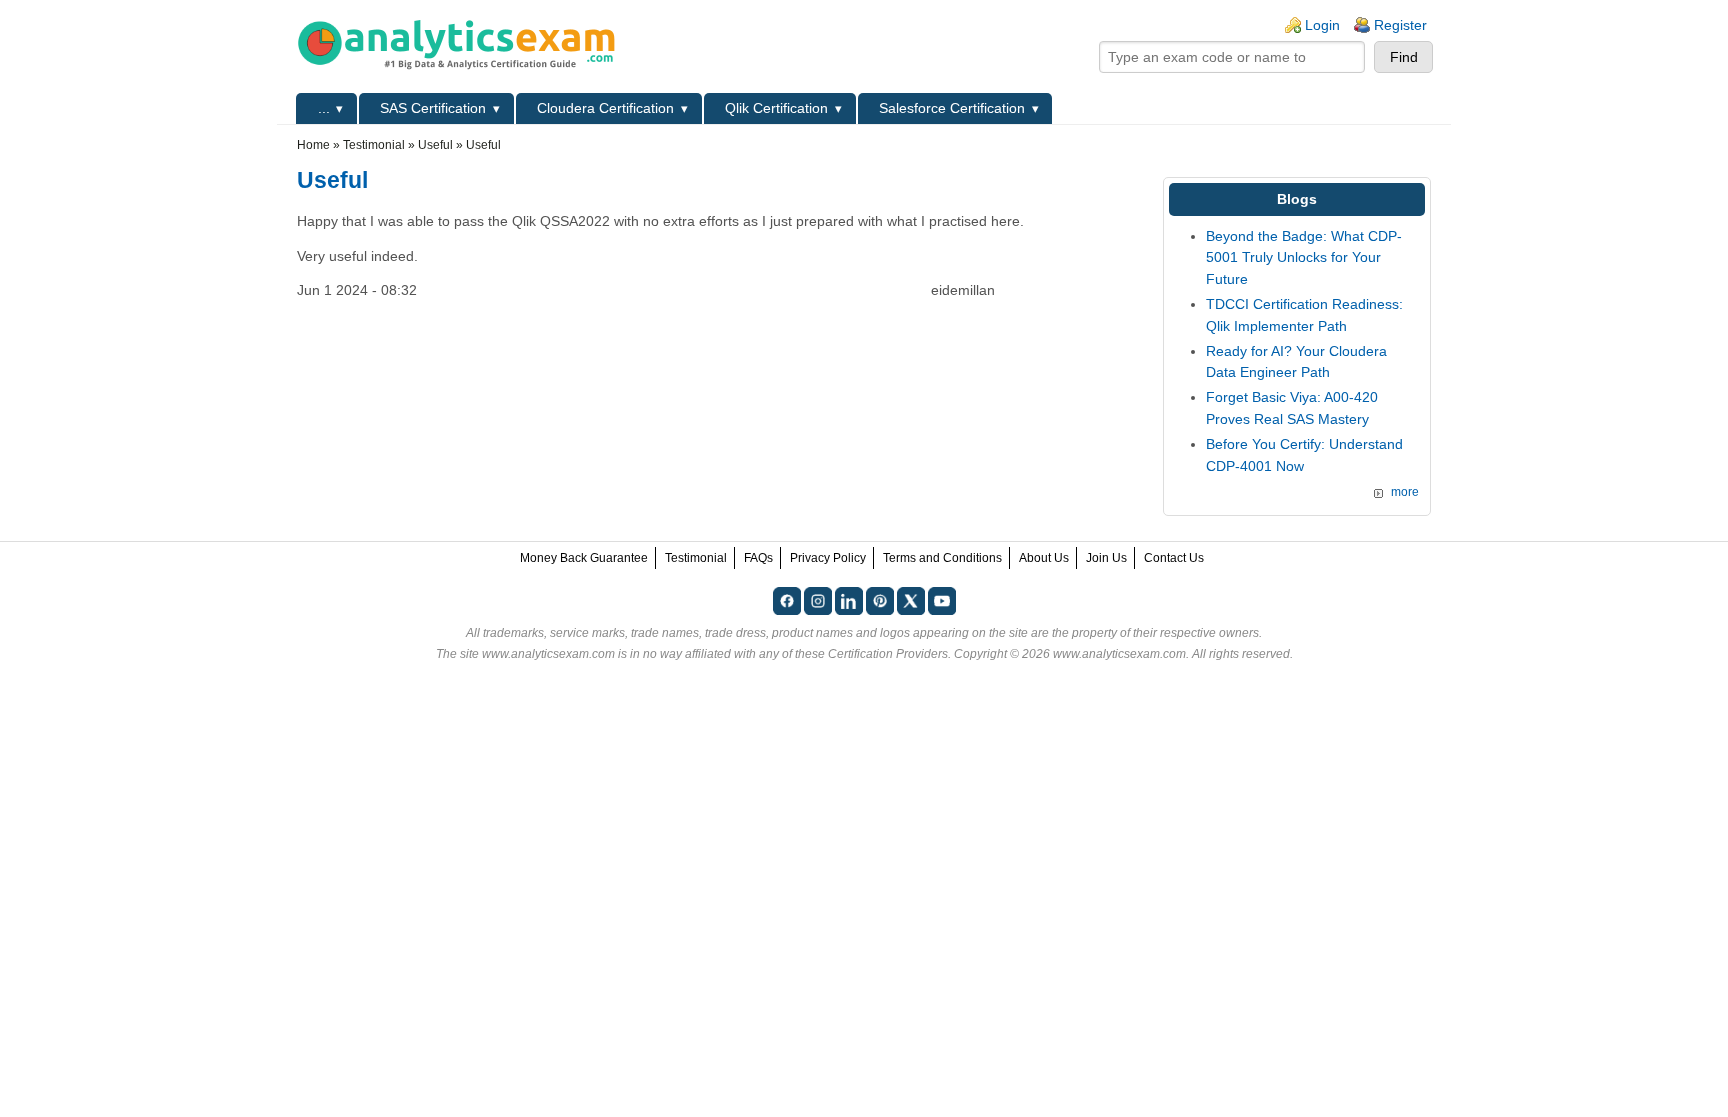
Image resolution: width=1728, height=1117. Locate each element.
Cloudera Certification (605, 108)
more (1405, 492)
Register (1400, 25)
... (324, 108)
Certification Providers (888, 654)
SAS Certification (433, 108)
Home (313, 145)
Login (1322, 25)
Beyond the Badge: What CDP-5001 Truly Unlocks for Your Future (1304, 257)
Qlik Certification (776, 108)
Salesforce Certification (952, 108)
